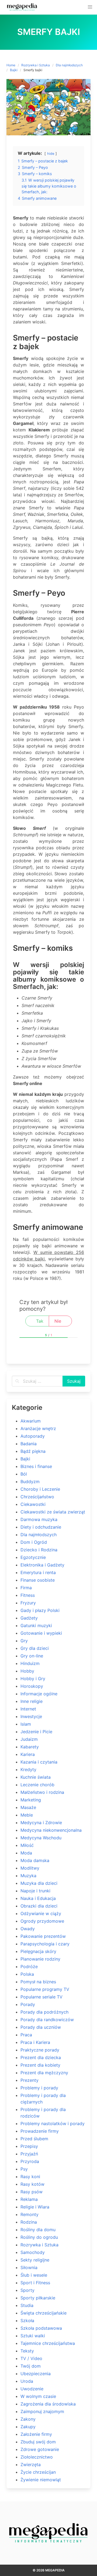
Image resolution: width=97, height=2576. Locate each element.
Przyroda (30, 2161)
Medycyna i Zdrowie (41, 1823)
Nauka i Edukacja (38, 1898)
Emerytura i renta (38, 1572)
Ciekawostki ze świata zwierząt (53, 1512)
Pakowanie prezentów (43, 1936)
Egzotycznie (33, 1557)
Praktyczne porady (40, 2050)
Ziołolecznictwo (37, 2457)
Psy (24, 2169)
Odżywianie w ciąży (41, 1913)
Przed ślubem (34, 2139)
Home (11, 65)
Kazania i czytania (39, 1762)
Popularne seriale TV (41, 1997)
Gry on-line (32, 1656)
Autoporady (33, 1436)
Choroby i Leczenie (40, 1489)
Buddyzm (30, 1482)
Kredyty (28, 1769)
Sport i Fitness (35, 2283)
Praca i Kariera (35, 2042)
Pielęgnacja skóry (38, 1951)
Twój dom (31, 2366)
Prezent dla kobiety (40, 2065)
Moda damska (35, 1860)
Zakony (28, 2419)
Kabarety (30, 1747)
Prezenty (30, 2080)
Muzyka (28, 1876)
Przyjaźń (29, 2154)
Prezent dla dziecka (41, 2057)
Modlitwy (30, 1868)
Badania (29, 1444)
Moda (26, 1853)
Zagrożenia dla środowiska (48, 2404)
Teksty (27, 2351)
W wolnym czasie (38, 2396)
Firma (26, 1588)
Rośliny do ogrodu (39, 2237)
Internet (28, 1709)
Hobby (27, 1671)
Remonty (30, 2214)
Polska (27, 1974)
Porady (28, 2004)
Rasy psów (32, 2192)
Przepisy (29, 2146)
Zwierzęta (31, 2464)
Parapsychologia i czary (45, 1944)
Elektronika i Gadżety (42, 1565)
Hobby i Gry (33, 1679)
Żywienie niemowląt (41, 2480)
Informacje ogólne (39, 1694)
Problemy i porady (39, 2088)
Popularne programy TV (45, 1989)
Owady (28, 1929)
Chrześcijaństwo (37, 1497)
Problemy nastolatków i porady (53, 2123)
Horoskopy (32, 1686)
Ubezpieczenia (36, 2374)
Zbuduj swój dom (38, 2442)
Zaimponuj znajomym (42, 2411)
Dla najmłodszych (69, 65)
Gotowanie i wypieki (41, 1633)
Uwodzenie (32, 2389)
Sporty (27, 2290)
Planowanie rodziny (40, 1959)
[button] (90, 7)
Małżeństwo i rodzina (42, 1792)
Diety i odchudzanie (41, 1527)
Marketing (31, 1800)
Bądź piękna (33, 1451)
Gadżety (29, 1618)
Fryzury (28, 1603)
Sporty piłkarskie (38, 2298)
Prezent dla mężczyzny (44, 2073)
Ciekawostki (33, 1504)
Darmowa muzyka (39, 1519)
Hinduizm (30, 1663)
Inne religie (32, 1701)
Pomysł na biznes (38, 1982)
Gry (24, 1641)
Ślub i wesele (34, 2275)
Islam (26, 1724)
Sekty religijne (35, 2260)
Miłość (27, 1845)
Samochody (33, 2252)
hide (51, 154)
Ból (24, 1474)
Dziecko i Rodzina (39, 1550)
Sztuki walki (33, 2336)
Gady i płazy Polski (40, 1610)
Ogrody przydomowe (42, 1921)
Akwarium (31, 1421)
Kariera (28, 1754)
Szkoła (27, 2321)
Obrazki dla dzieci (39, 1906)
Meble (27, 1815)
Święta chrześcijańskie (44, 2313)
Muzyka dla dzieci (39, 1883)
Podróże (29, 1967)
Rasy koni (30, 2177)
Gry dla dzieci (35, 1648)
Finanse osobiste (38, 1580)
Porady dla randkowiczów (47, 2020)
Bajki (14, 70)
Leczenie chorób (37, 1785)
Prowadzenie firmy (40, 2131)
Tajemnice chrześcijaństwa (48, 2343)
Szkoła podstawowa (41, 2328)
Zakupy (28, 2427)
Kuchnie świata (36, 1777)
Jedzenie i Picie (36, 1732)
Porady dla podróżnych (44, 2012)
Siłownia (29, 2267)
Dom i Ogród (34, 1542)
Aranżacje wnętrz (38, 1428)
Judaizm (29, 1739)
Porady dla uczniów (41, 2027)
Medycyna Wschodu (41, 1838)
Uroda (27, 2381)
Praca (26, 2035)
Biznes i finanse (36, 1466)
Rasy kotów (32, 2184)
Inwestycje (31, 1716)
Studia (27, 2305)
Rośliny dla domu (38, 2230)
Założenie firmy (36, 2434)
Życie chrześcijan (38, 2472)
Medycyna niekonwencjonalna (51, 1830)
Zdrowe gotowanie (40, 2449)
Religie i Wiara (35, 2207)
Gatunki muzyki (36, 1625)
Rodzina (29, 2222)
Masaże (28, 1807)
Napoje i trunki (35, 1891)
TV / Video (31, 2358)
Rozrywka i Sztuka (36, 65)
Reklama (29, 2199)
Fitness (28, 1595)
